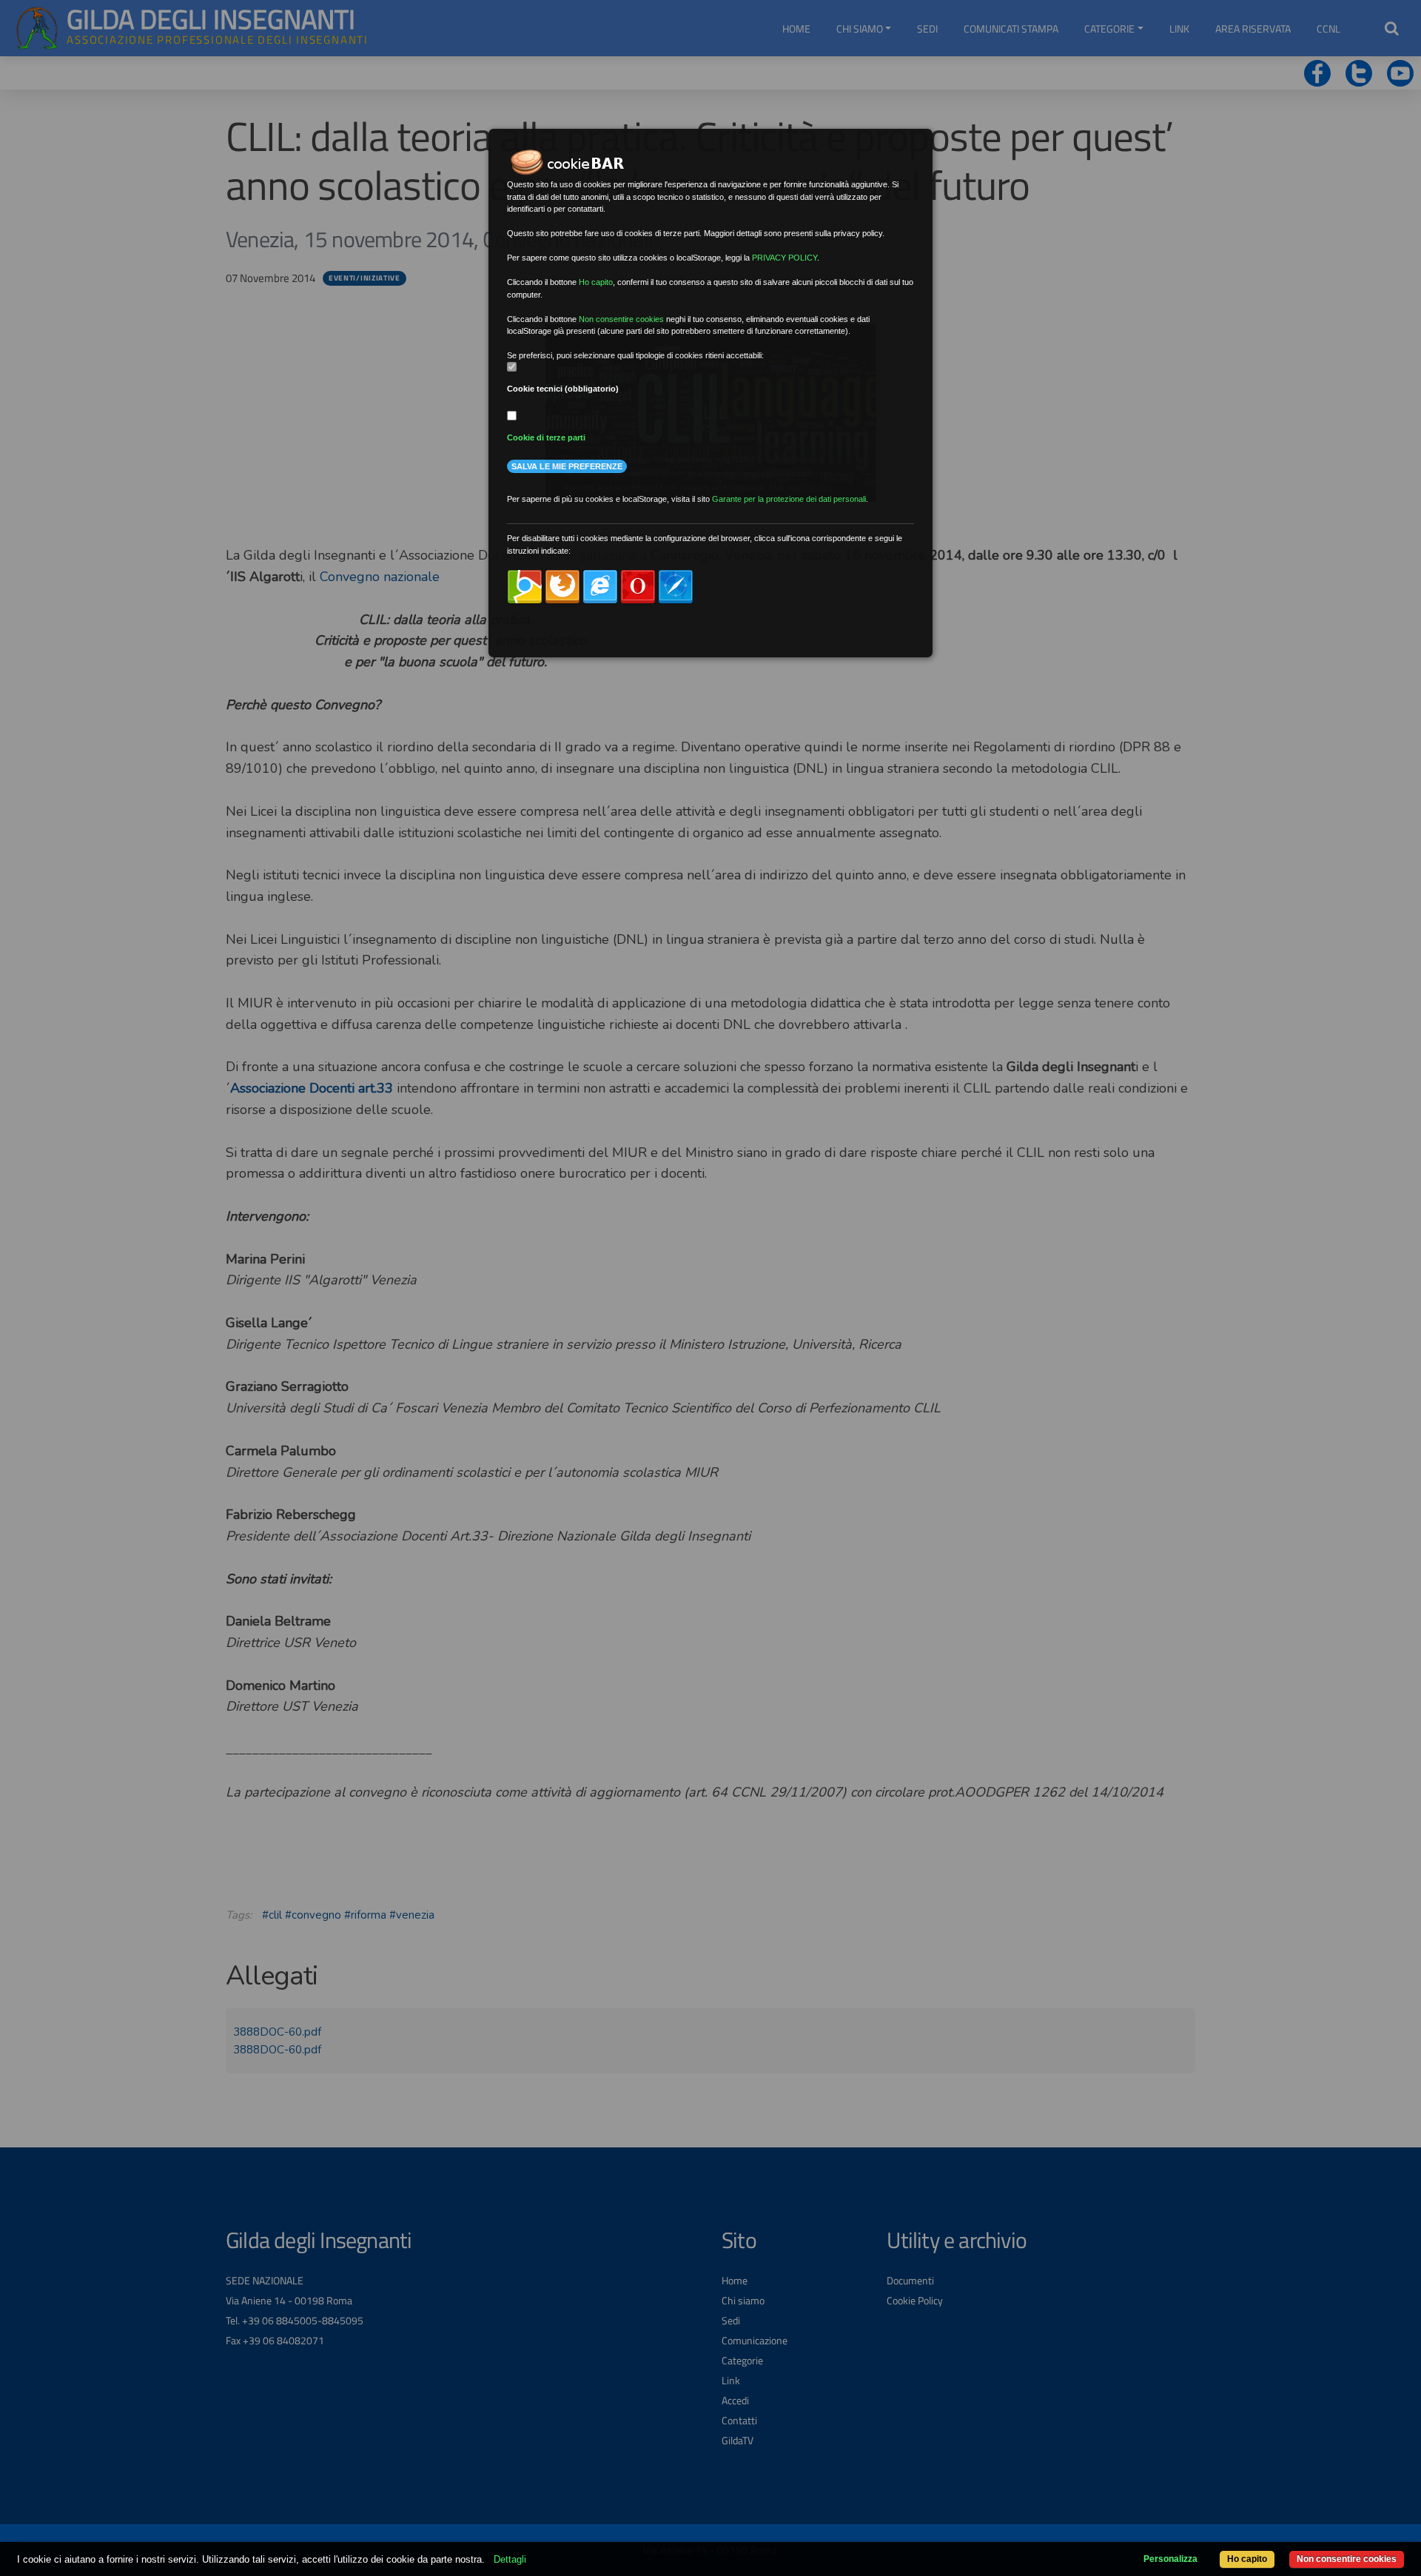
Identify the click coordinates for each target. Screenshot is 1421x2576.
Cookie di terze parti (546, 437)
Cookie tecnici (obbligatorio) (563, 389)
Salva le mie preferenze (567, 466)
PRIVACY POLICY (785, 258)
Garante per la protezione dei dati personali (789, 499)
